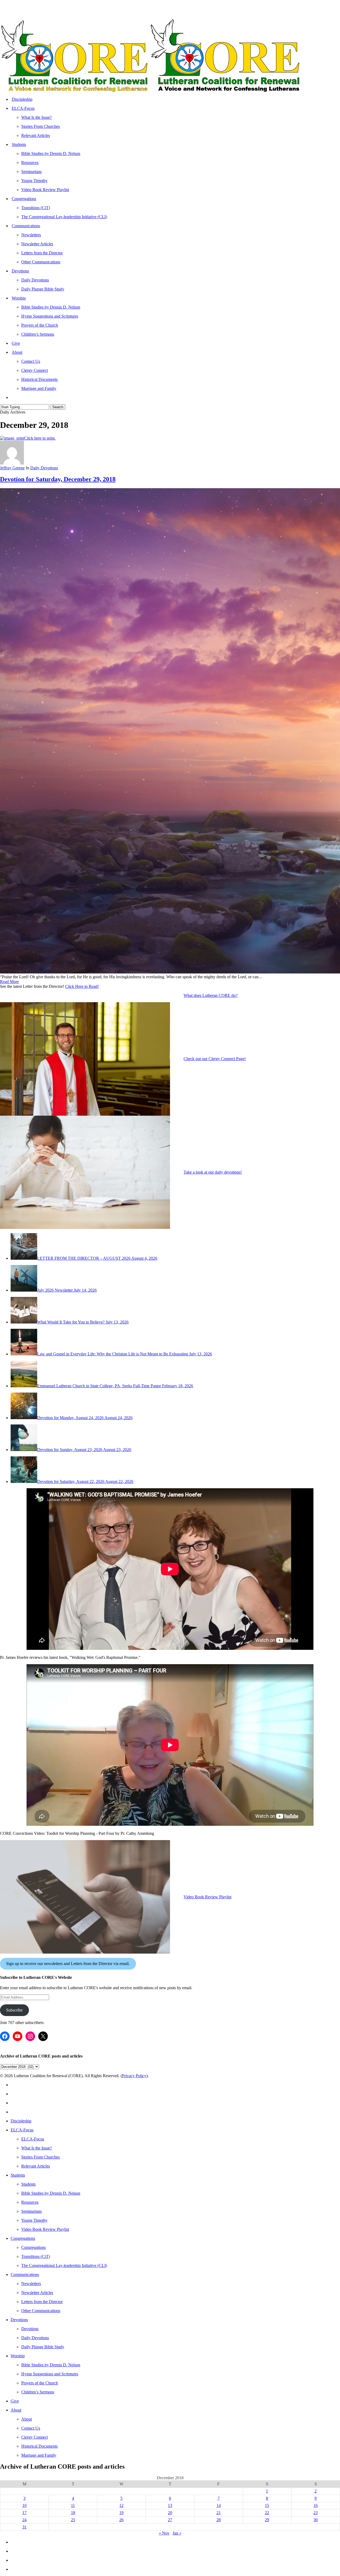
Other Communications (41, 2311)
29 (267, 2520)
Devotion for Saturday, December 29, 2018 (58, 479)
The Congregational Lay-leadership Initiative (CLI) (64, 2265)
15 (267, 2505)
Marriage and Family (39, 2455)
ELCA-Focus (22, 2130)
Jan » (177, 2533)
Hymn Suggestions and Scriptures (50, 2374)
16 (316, 2505)
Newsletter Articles (37, 2293)
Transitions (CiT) (36, 2256)
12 (121, 2505)
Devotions (19, 2320)
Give (15, 2401)
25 (73, 2520)
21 (219, 2513)
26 (121, 2520)
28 (219, 2520)
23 (316, 2513)
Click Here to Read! (82, 986)
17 (24, 2513)
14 (219, 2505)
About (16, 2410)
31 (24, 2527)
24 (24, 2520)
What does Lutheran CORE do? (211, 995)
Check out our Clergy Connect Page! (215, 1059)
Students (18, 2175)
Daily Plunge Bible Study (43, 2347)
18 (73, 2513)
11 (73, 2505)
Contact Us (31, 2428)
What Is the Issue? (37, 2148)
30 (316, 2520)
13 (170, 2505)
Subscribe (14, 2010)
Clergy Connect (35, 2437)
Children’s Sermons (38, 2392)
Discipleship (21, 2121)
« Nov (164, 2533)
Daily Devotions (44, 468)
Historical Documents (39, 2446)
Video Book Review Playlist (207, 1897)
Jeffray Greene (12, 468)
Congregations (23, 2238)
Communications (25, 2274)
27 (170, 2520)
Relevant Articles (36, 2166)
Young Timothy (34, 2220)
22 (267, 2513)
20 (170, 2513)
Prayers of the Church (40, 2383)
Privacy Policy (134, 2076)
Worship (18, 2356)
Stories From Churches (41, 2157)
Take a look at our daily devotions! (213, 1172)
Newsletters (31, 2284)
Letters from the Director (42, 2302)
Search (58, 407)
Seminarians (31, 2211)
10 (24, 2505)
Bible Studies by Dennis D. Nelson (51, 2193)
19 (121, 2513)
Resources (30, 2202)
